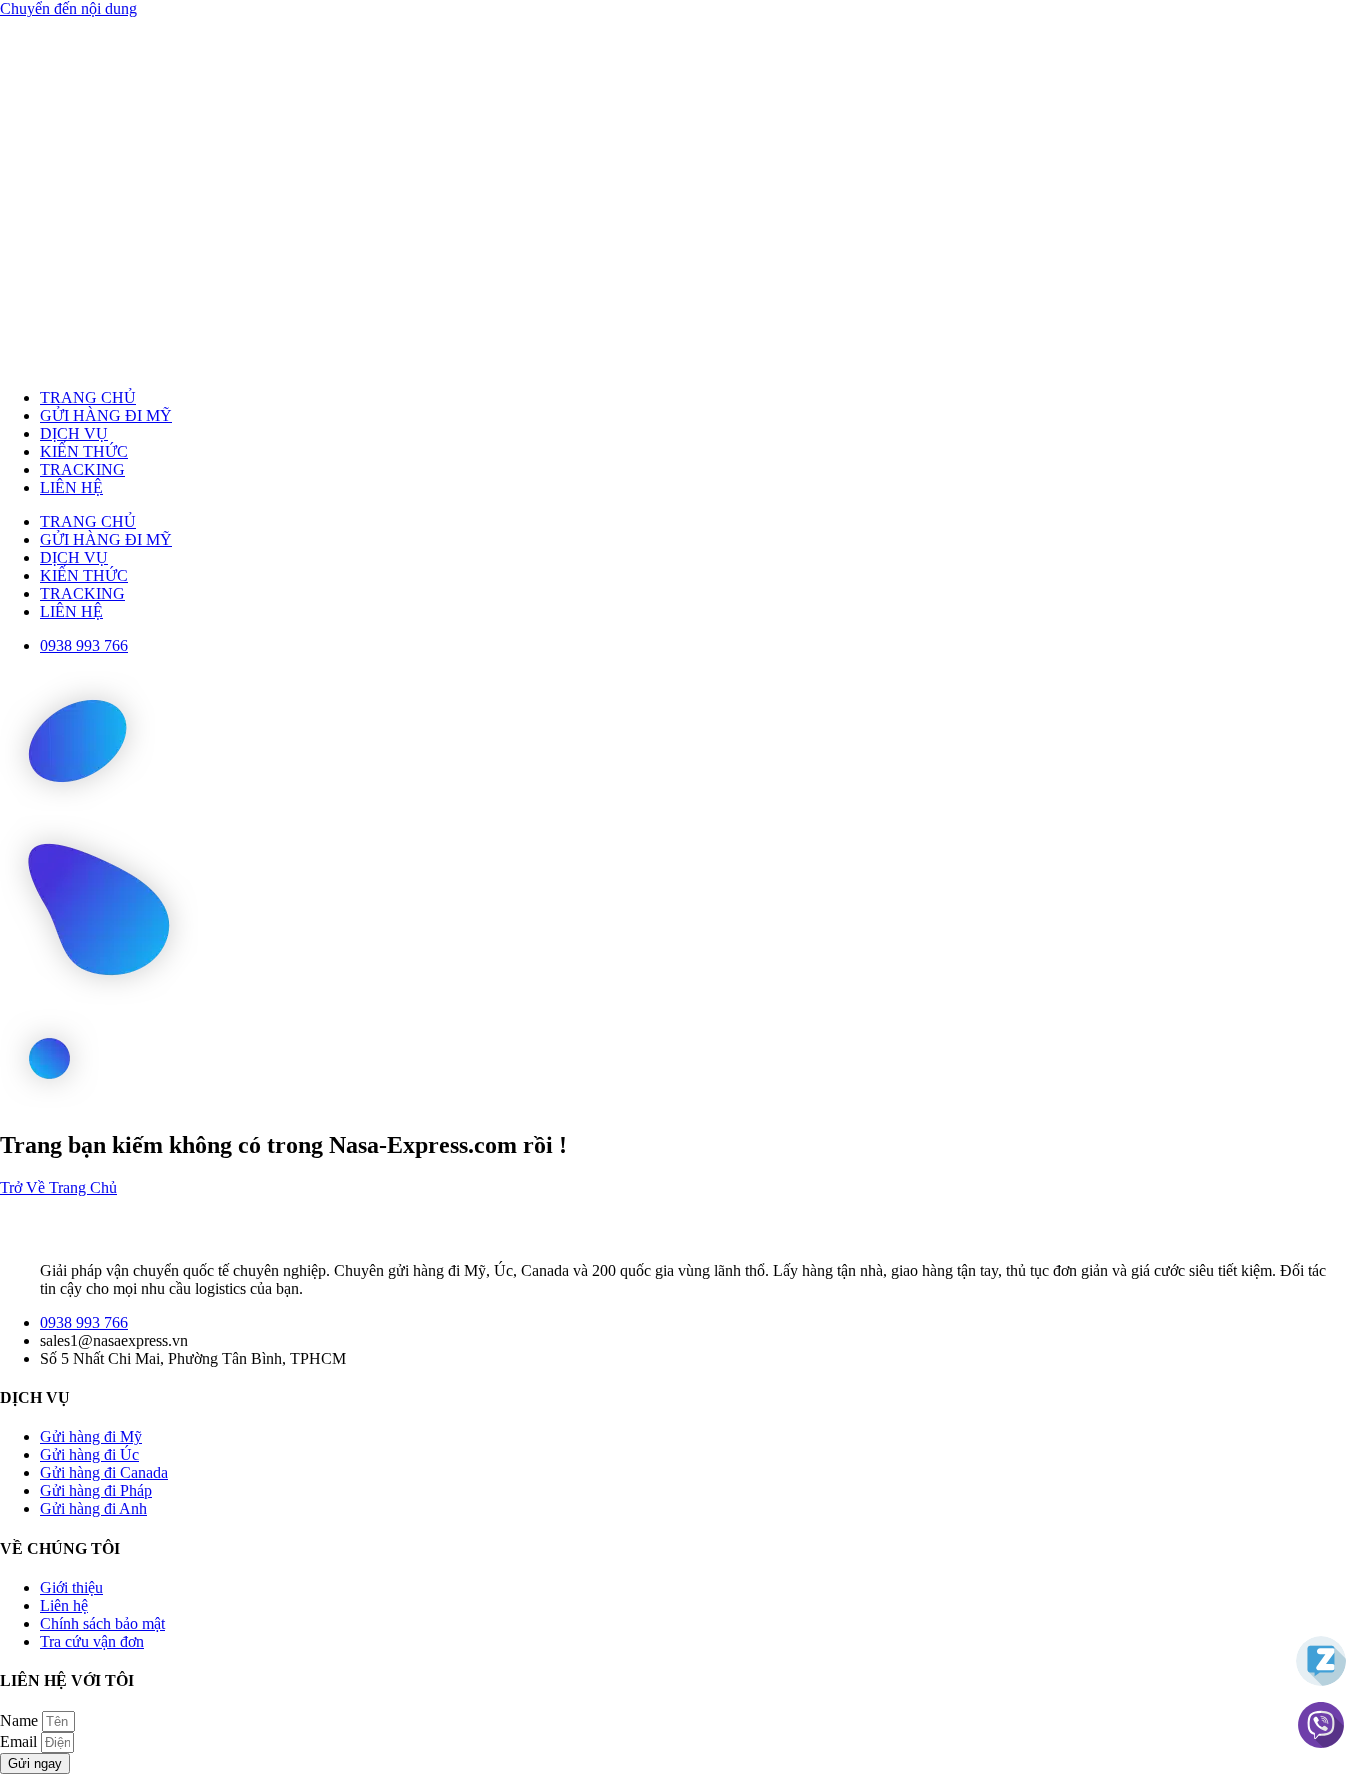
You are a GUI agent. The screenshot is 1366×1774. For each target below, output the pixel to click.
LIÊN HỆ (71, 487)
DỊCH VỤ (74, 433)
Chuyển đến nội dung (68, 8)
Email (20, 1741)
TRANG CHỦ (88, 397)
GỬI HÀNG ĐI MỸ (106, 415)
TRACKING (82, 469)
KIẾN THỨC (84, 451)
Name (21, 1720)
